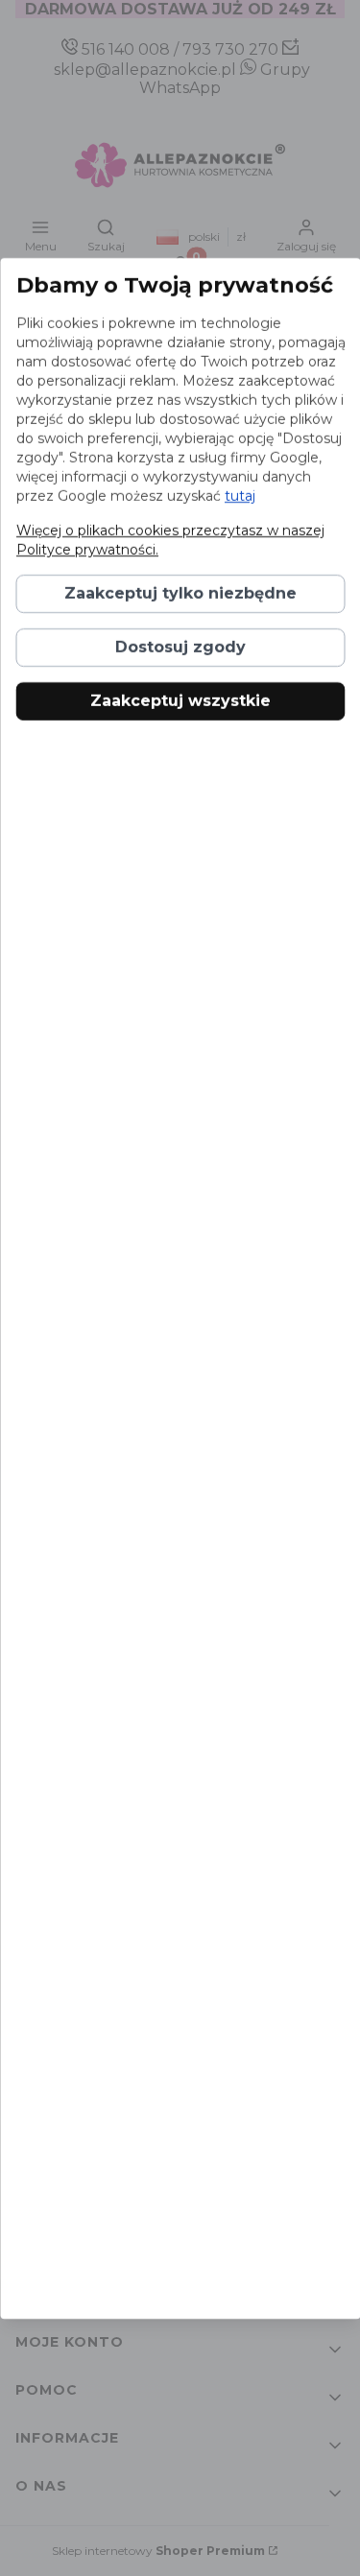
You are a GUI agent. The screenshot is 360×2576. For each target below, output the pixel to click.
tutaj (239, 496)
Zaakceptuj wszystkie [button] (180, 701)
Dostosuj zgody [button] (180, 647)
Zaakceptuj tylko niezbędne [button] (180, 593)
